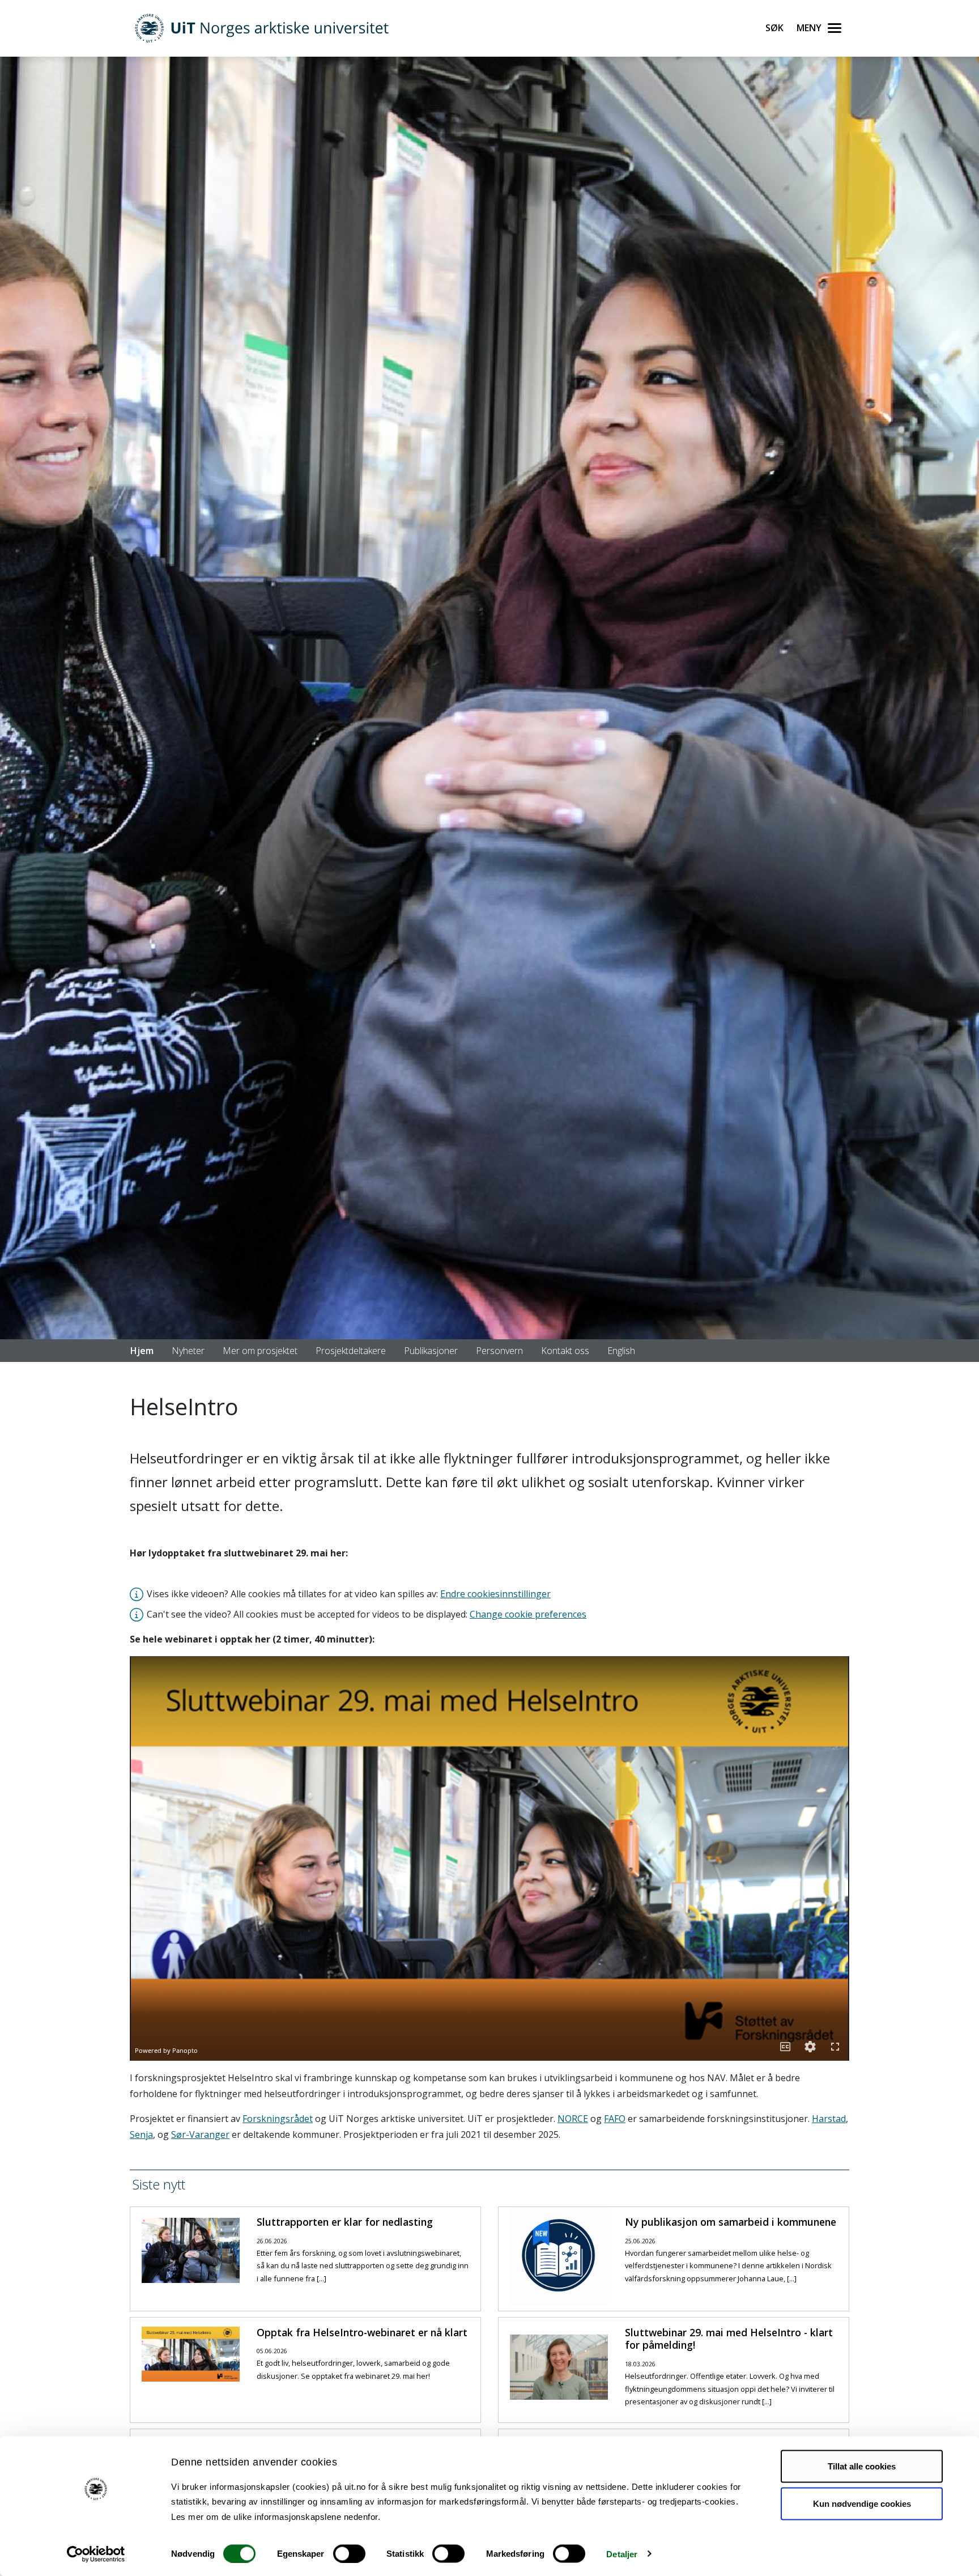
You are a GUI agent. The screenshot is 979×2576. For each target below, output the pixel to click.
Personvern (499, 1351)
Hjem (142, 1351)
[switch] (349, 2553)
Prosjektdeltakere (351, 1351)
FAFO (615, 2119)
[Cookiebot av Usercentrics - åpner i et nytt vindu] (96, 2554)
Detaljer (622, 2554)
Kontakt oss (565, 1351)
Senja (141, 2134)
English (621, 1351)
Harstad (829, 2119)
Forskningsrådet (278, 2119)
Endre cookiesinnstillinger (495, 1594)
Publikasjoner (431, 1351)
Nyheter (188, 1351)
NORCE (573, 2119)
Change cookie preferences (528, 1614)
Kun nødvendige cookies (862, 2503)
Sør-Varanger (200, 2134)
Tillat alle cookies (862, 2466)
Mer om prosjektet (260, 1351)
